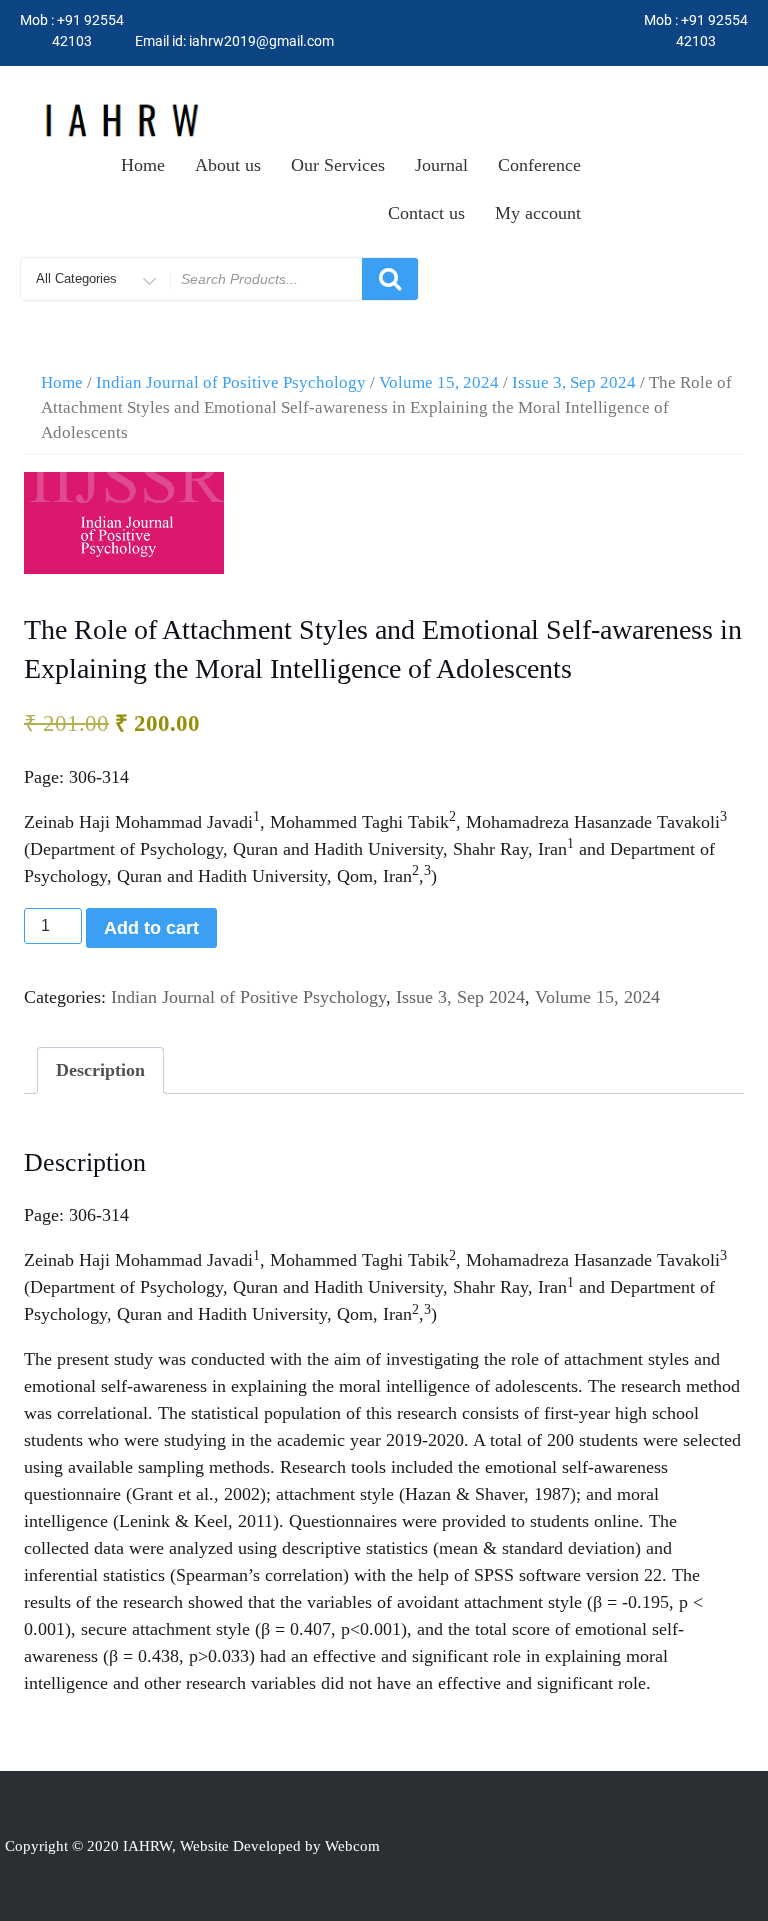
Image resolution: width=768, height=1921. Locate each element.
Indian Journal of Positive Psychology (231, 382)
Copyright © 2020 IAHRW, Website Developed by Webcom (192, 1846)
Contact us (426, 213)
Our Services (338, 165)
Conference (539, 165)
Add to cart (151, 928)
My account (538, 213)
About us (228, 165)
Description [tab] (100, 1070)
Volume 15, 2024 (439, 382)
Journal (441, 165)
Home (143, 165)
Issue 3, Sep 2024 (574, 382)
